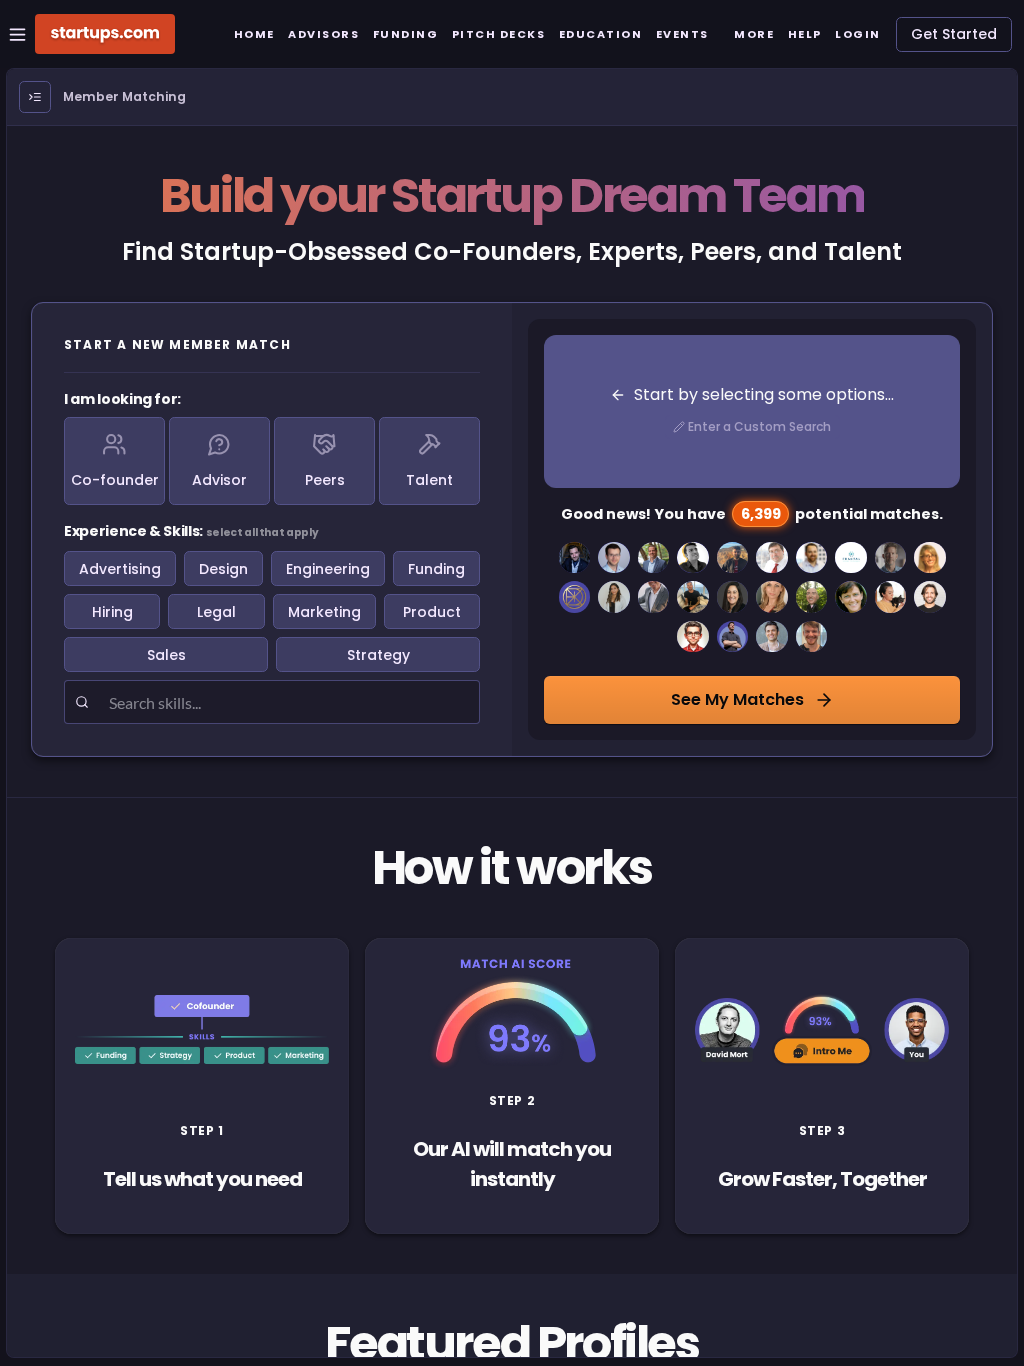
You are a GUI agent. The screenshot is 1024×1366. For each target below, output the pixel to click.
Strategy (378, 655)
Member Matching (124, 96)
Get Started (954, 34)
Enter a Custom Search (759, 426)
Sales (166, 655)
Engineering (328, 569)
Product (432, 612)
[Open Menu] (35, 97)
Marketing (324, 612)
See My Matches (737, 699)
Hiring (112, 612)
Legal (216, 612)
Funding (436, 569)
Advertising (120, 569)
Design (223, 569)
